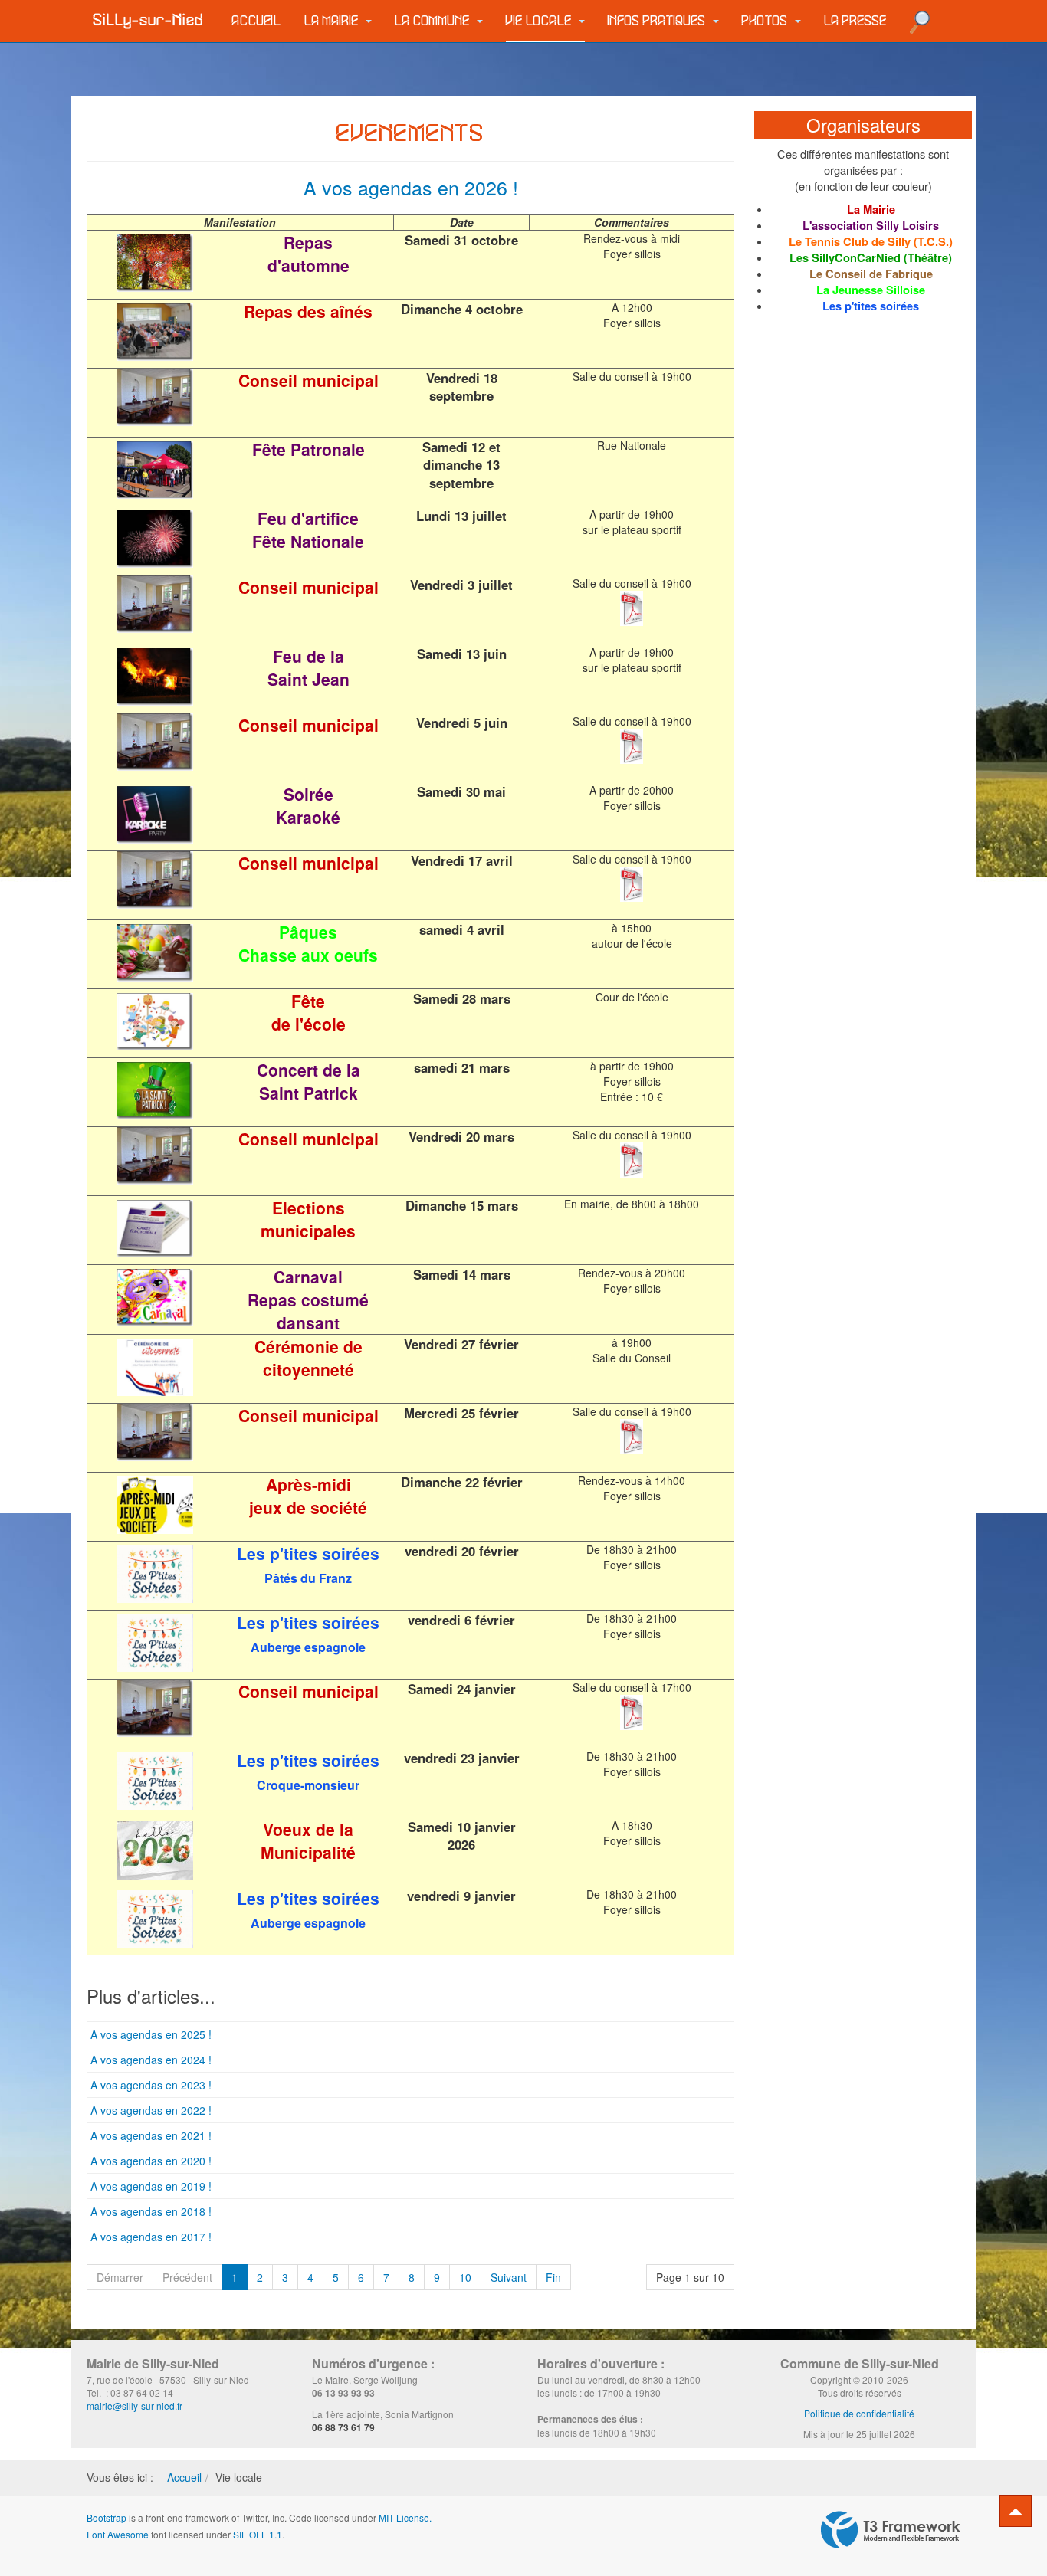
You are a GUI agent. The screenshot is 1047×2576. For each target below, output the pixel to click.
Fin (553, 2277)
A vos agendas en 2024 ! (151, 2060)
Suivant (509, 2277)
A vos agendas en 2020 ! (151, 2161)
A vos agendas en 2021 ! (151, 2135)
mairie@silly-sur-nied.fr (135, 2406)
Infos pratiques (658, 21)
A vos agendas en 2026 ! (411, 187)
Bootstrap (107, 2517)
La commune (434, 21)
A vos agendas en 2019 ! (151, 2186)
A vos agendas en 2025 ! (151, 2034)
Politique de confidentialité (859, 2413)
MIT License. (405, 2517)
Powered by (891, 2530)
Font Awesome (118, 2534)
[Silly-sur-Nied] (148, 21)
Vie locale (540, 21)
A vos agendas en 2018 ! (151, 2211)
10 (465, 2277)
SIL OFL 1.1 (258, 2534)
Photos (766, 21)
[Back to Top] (1016, 2511)
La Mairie (333, 21)
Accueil (257, 21)
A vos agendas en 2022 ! (151, 2110)
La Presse (855, 21)
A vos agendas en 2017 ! (151, 2237)
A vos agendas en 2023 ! (151, 2085)
